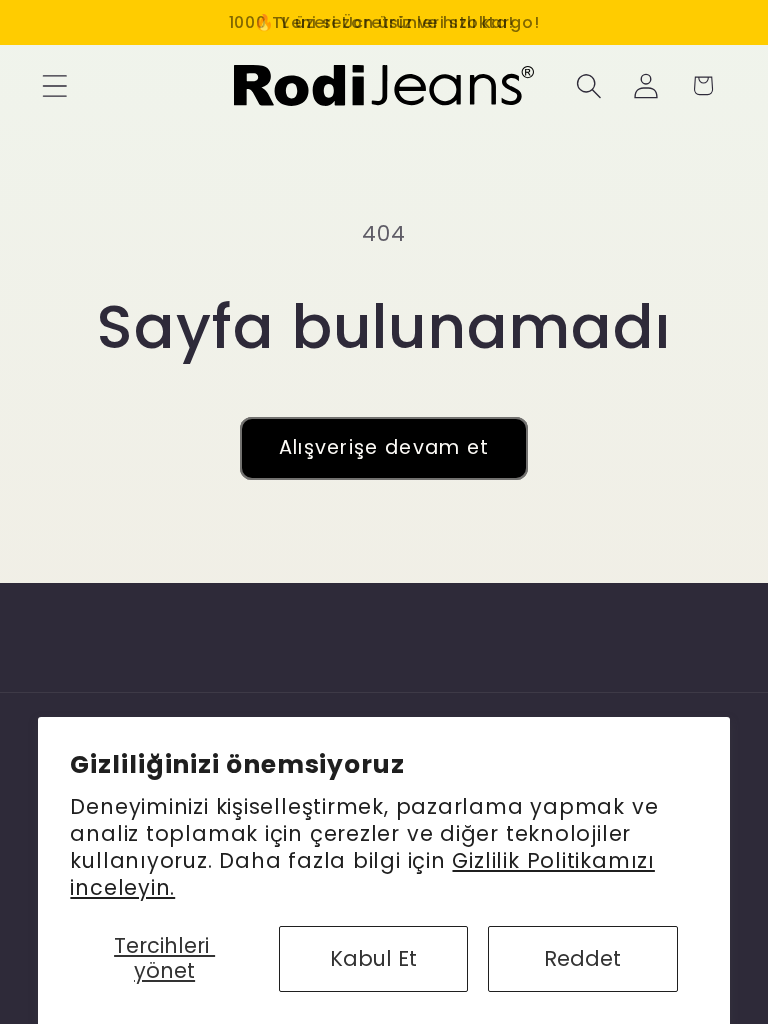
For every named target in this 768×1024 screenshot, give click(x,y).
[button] (54, 85)
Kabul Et (373, 958)
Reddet (582, 958)
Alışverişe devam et (384, 447)
